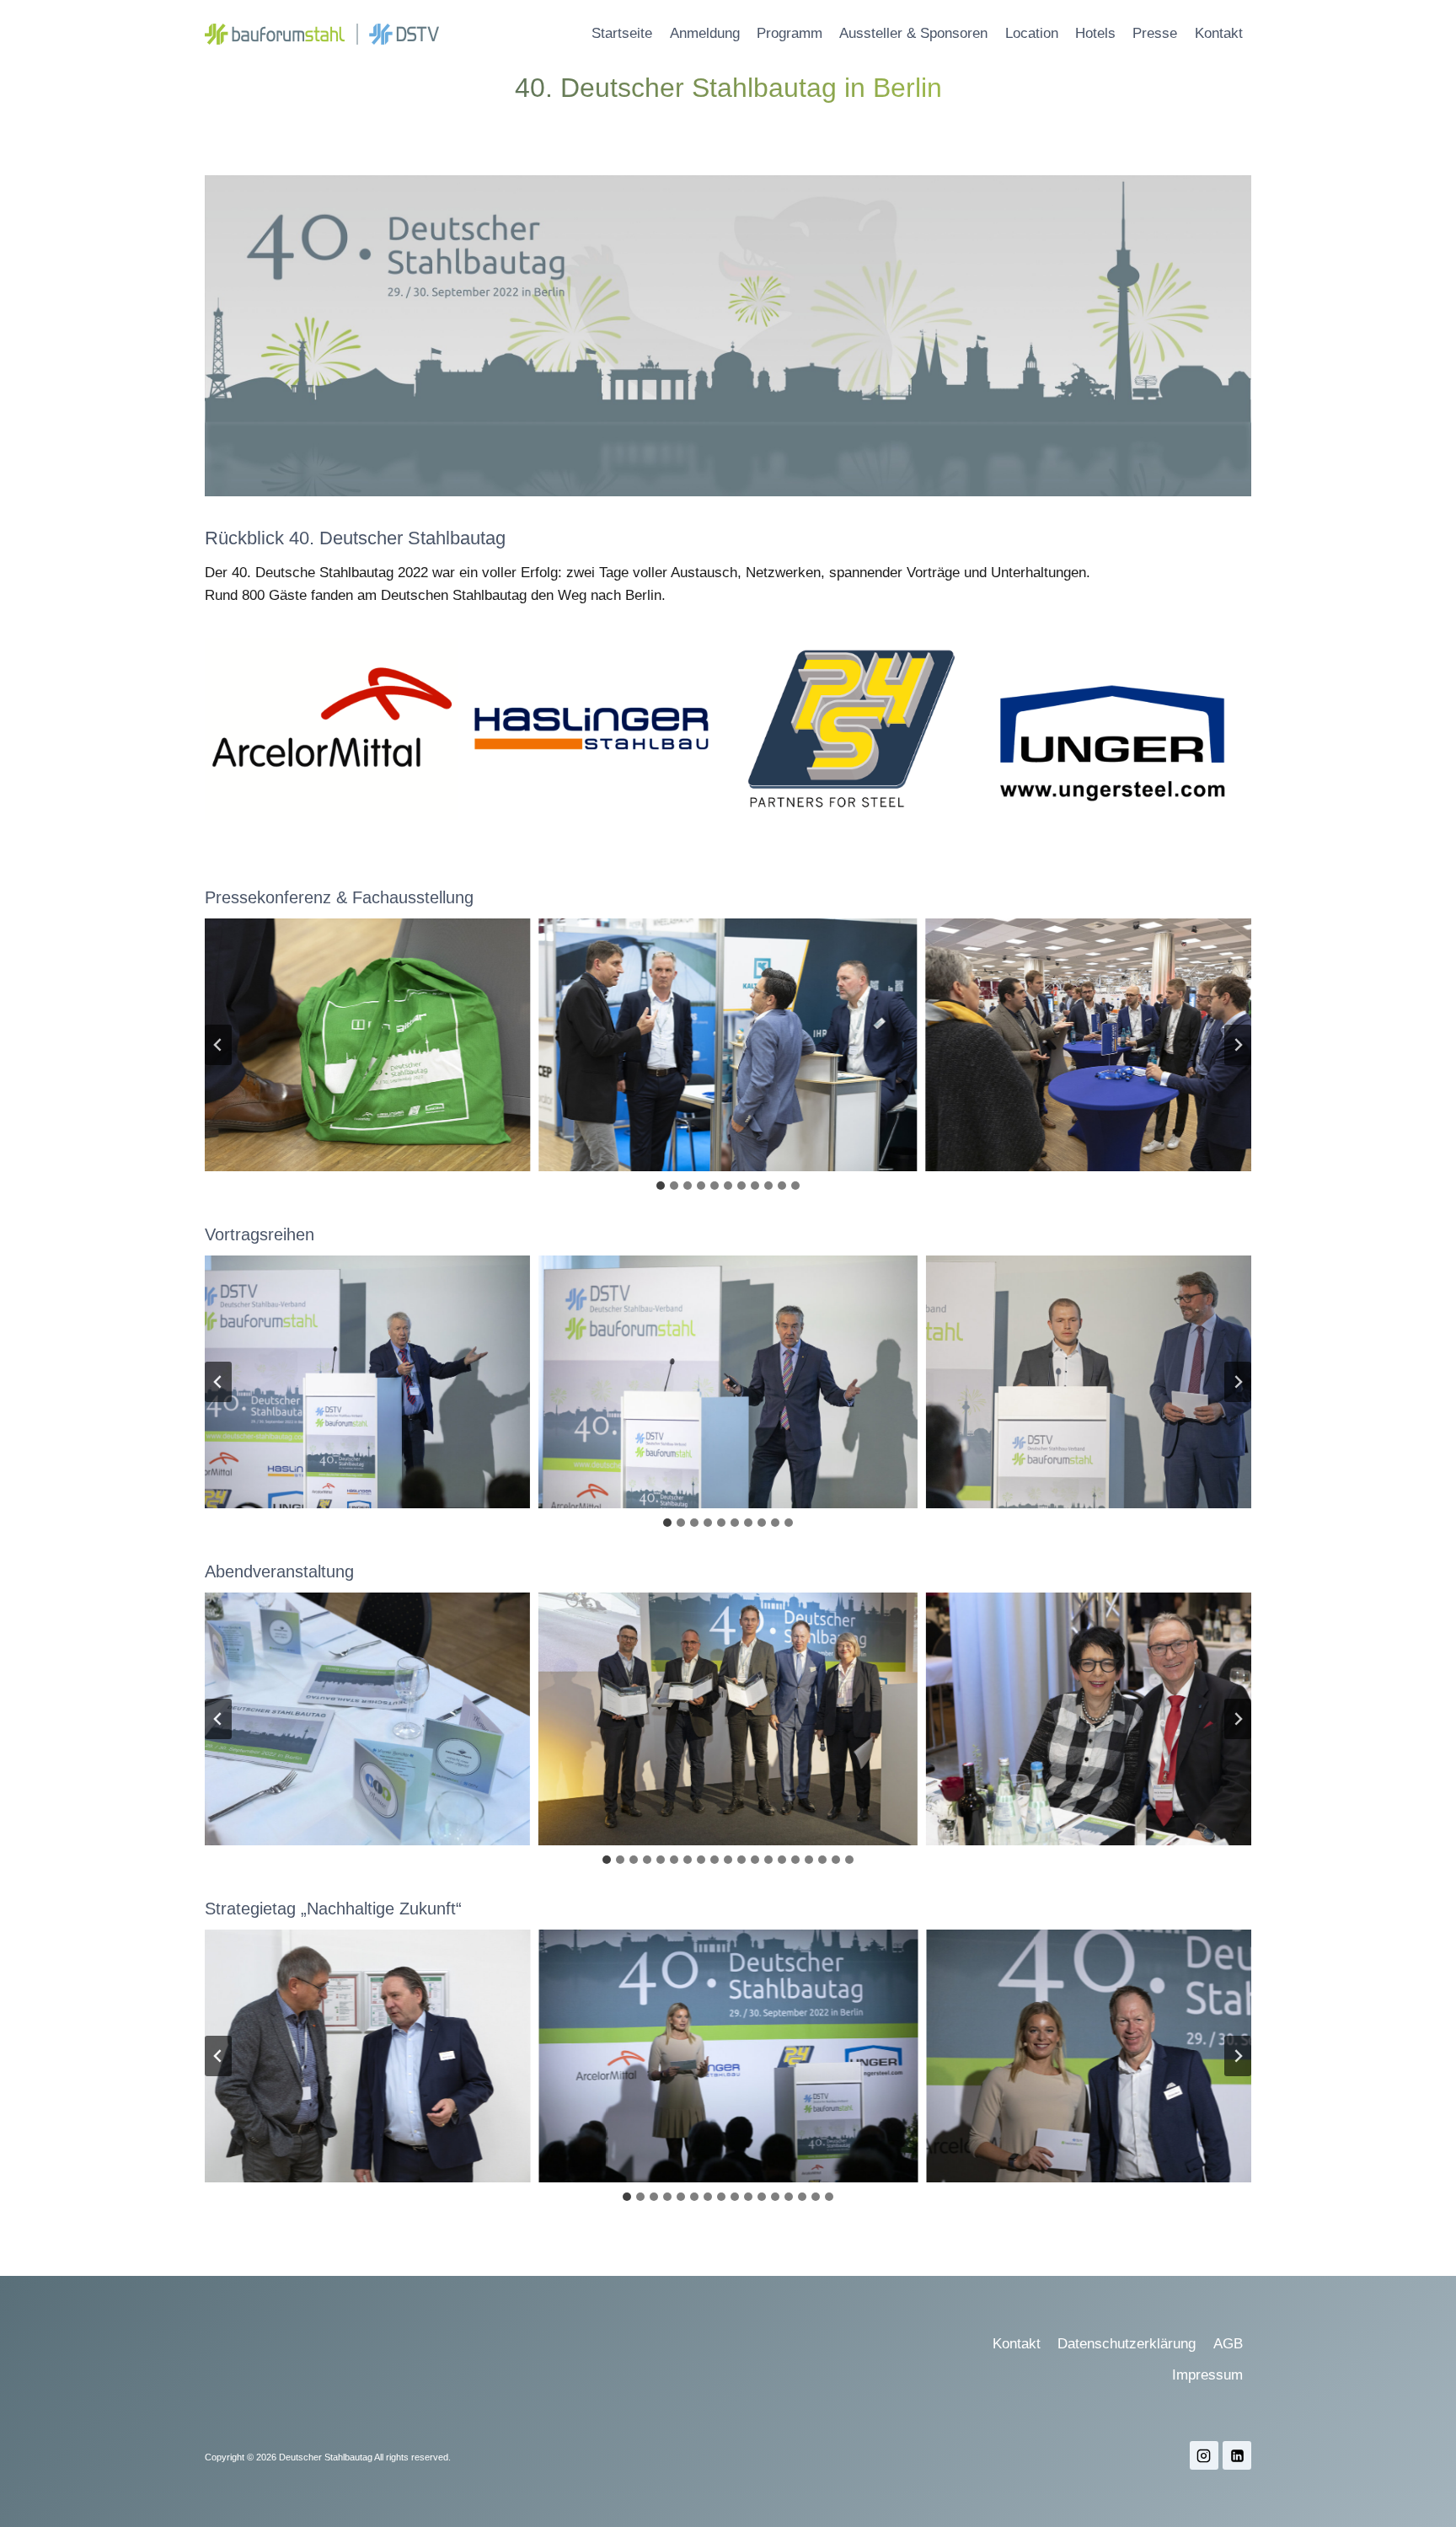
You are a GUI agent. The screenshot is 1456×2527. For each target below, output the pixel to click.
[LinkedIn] (1237, 2455)
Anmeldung (705, 33)
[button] (341, 1045)
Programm (790, 33)
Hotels (1095, 33)
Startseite (622, 33)
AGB (1228, 2344)
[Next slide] (1238, 1045)
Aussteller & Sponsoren (913, 33)
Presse (1155, 33)
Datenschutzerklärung (1127, 2344)
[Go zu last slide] (218, 1045)
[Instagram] (1204, 2455)
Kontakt (1219, 33)
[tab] (661, 1186)
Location (1032, 33)
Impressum (1207, 2375)
